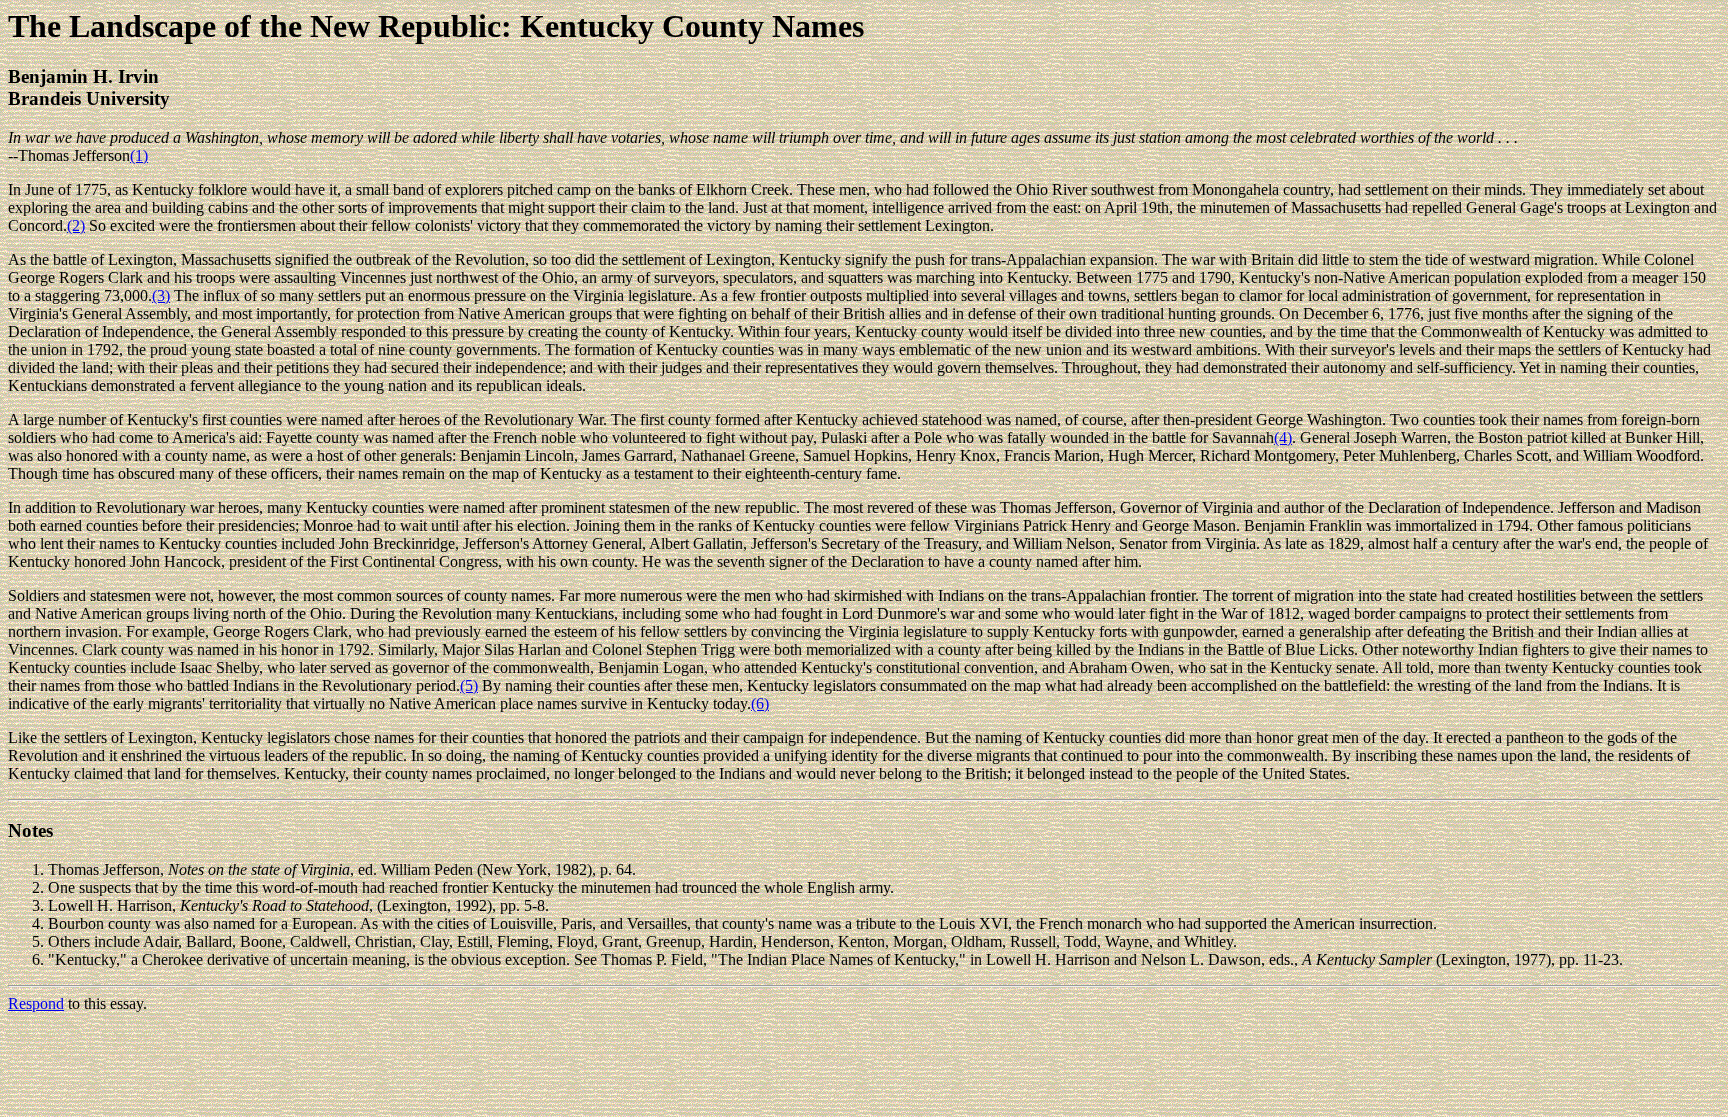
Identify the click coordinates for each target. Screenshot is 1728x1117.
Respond (36, 1003)
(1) (139, 155)
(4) (1283, 437)
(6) (760, 703)
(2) (76, 225)
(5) (469, 685)
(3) (161, 295)
